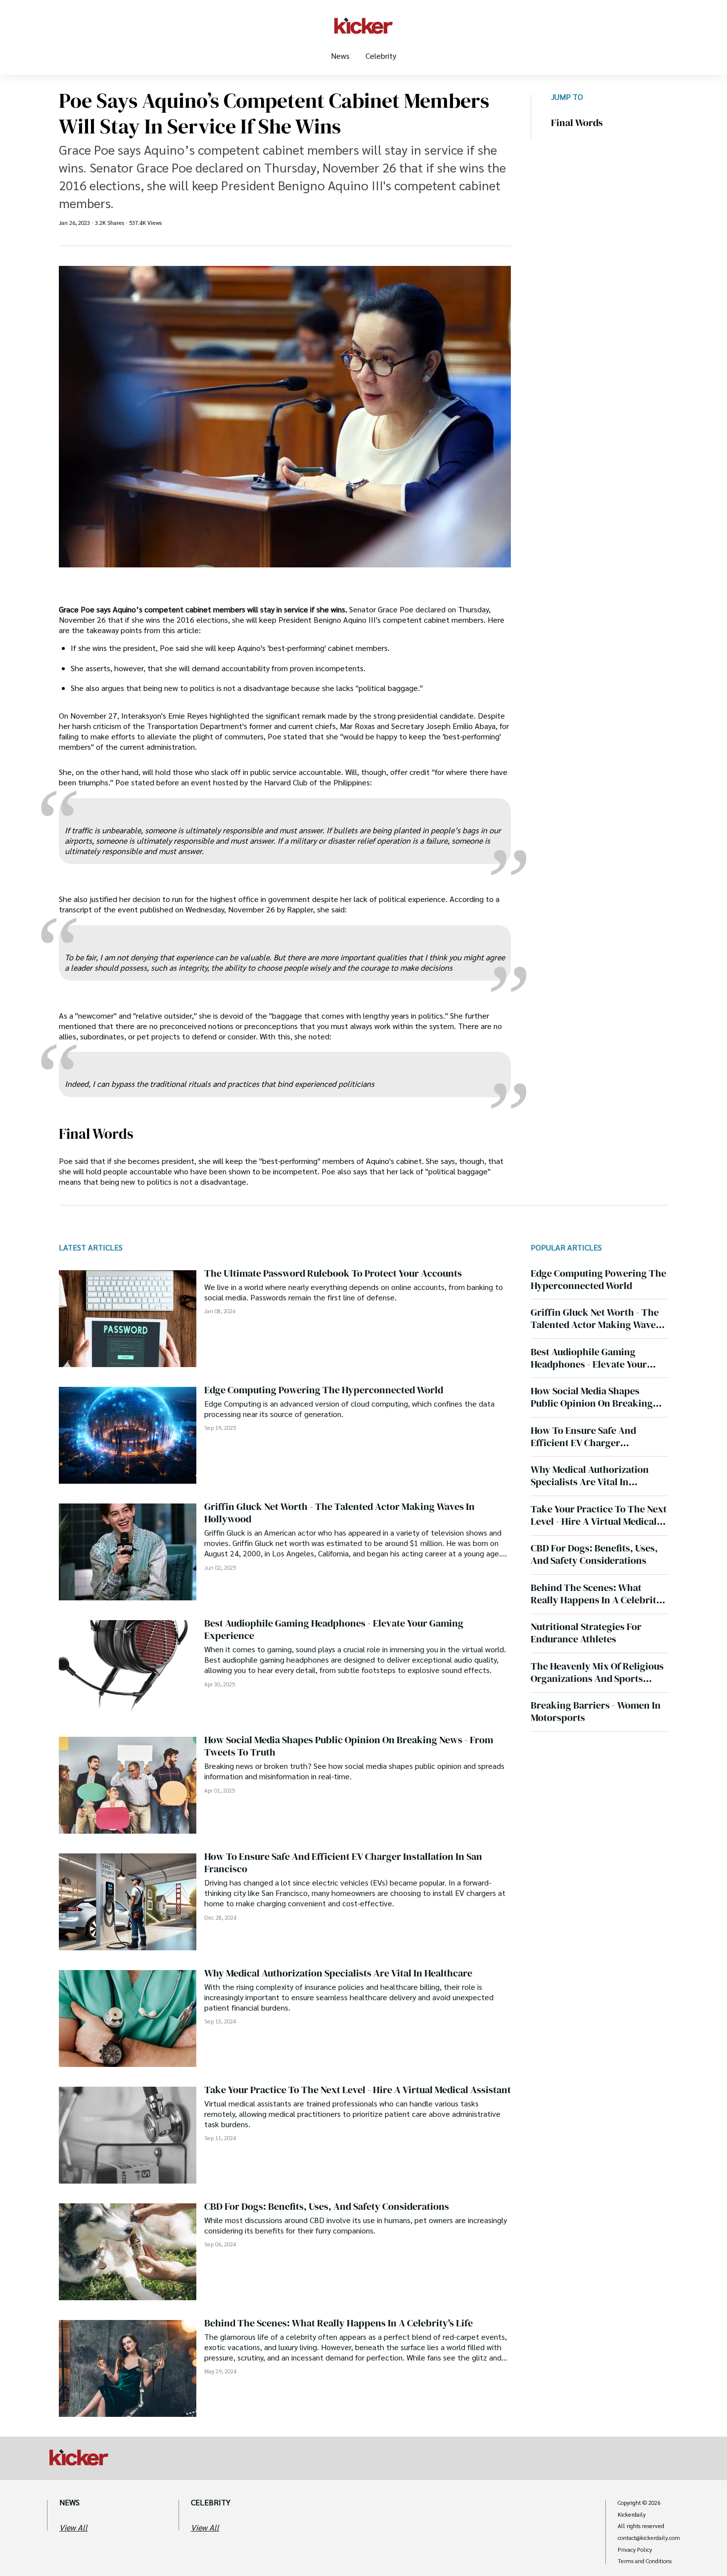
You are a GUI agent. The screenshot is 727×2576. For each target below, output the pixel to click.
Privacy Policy (635, 2550)
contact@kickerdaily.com (649, 2538)
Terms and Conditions (645, 2561)
